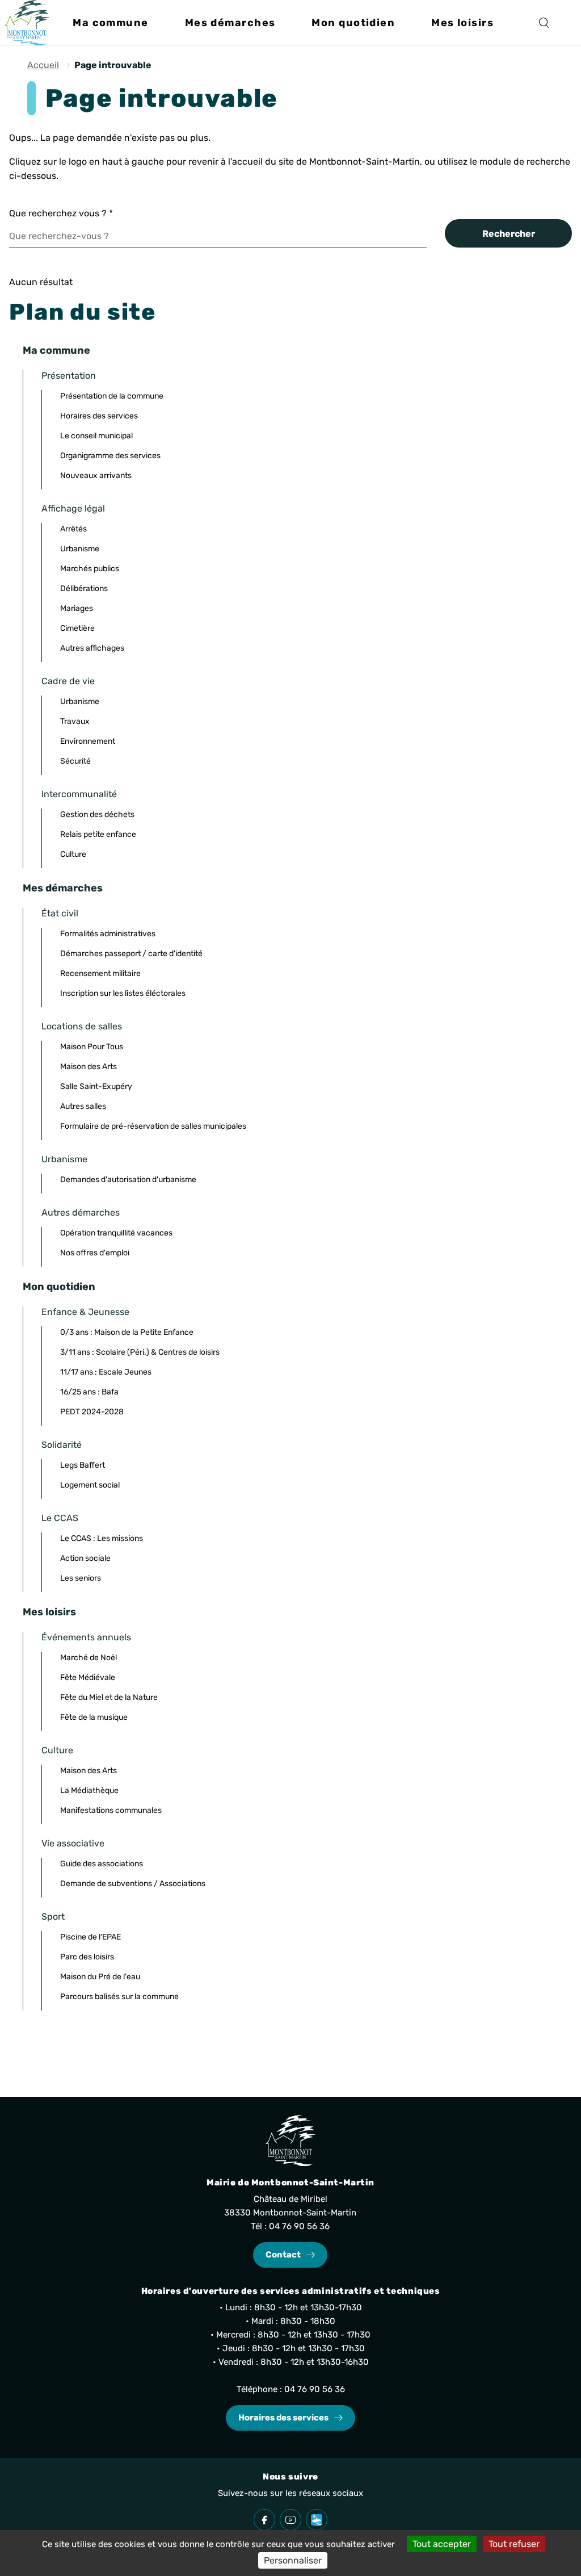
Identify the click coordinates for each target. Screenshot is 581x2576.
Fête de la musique (94, 1717)
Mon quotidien (59, 1287)
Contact (283, 2255)
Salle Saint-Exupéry (96, 1086)
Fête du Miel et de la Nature (109, 1697)
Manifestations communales (111, 1810)
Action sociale (85, 1558)
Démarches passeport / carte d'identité (131, 954)
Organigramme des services (110, 456)
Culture (73, 854)
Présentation (69, 376)
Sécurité (75, 761)
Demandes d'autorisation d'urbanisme (128, 1180)
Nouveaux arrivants (96, 476)
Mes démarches (63, 888)
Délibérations (84, 588)
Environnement (88, 741)
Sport (53, 1917)
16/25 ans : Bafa (89, 1392)
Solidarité (62, 1445)
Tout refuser (514, 2544)
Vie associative (73, 1843)
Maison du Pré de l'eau (100, 1977)
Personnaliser (293, 2560)
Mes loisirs (49, 1612)
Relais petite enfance (98, 834)
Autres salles (83, 1106)
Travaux (75, 721)
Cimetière (77, 628)
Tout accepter (442, 2544)
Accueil (43, 65)
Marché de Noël (89, 1658)
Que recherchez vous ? (61, 213)
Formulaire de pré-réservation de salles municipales (153, 1126)
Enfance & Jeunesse (85, 1312)
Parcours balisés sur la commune (119, 1997)
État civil (60, 913)
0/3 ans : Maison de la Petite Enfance (127, 1332)
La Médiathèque (89, 1790)
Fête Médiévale (88, 1677)
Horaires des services (99, 416)
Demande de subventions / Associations (133, 1884)
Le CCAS (60, 1518)
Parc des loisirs (87, 1957)
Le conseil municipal (96, 436)
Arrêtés (73, 529)
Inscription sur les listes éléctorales (123, 993)
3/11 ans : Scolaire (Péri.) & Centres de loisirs (140, 1352)
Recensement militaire (100, 973)
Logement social (90, 1485)
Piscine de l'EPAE (90, 1937)
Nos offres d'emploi (95, 1253)
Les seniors (81, 1578)
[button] (110, 23)
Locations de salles (82, 1026)
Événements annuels (86, 1637)
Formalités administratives (108, 934)
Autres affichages (92, 648)
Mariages (77, 608)
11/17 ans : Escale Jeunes (106, 1372)
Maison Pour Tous (92, 1047)
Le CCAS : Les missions (102, 1538)
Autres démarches (81, 1212)
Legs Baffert (83, 1465)
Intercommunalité (79, 794)
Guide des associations (102, 1864)
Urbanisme (80, 549)
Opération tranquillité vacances (116, 1233)
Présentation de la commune (112, 396)
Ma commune (56, 350)
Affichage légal (73, 508)
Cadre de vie (68, 681)
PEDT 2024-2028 (92, 1412)
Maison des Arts (89, 1067)
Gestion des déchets (97, 814)
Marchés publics (90, 569)
